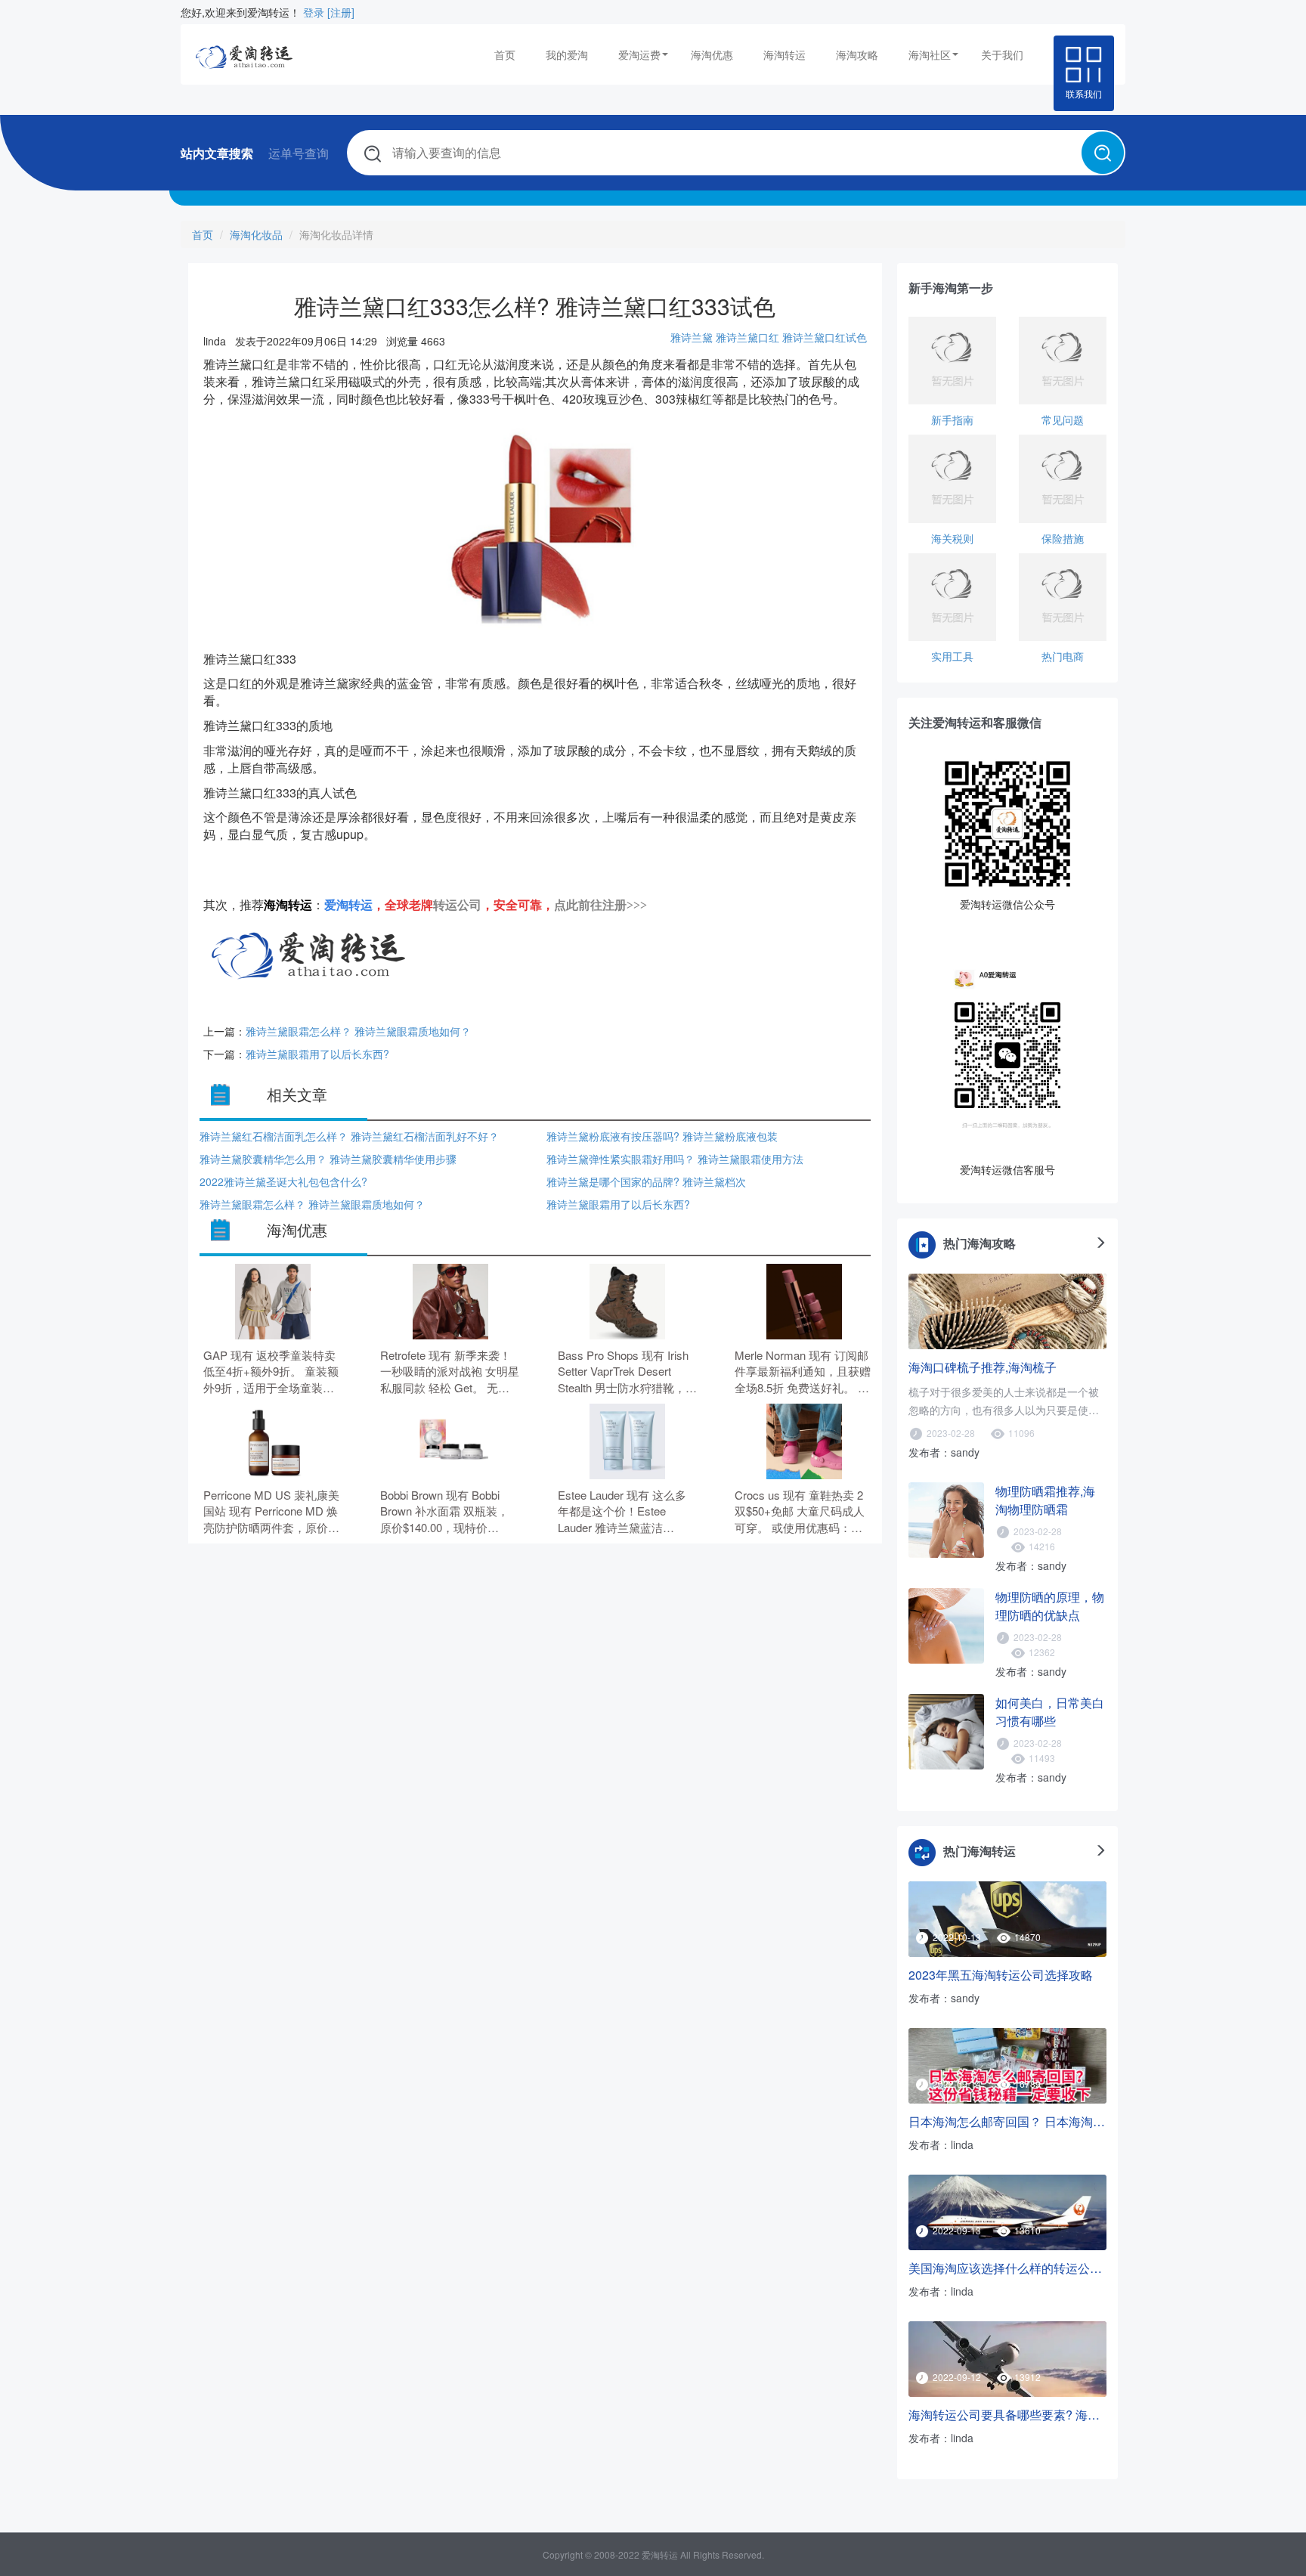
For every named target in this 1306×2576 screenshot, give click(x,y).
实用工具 (952, 656)
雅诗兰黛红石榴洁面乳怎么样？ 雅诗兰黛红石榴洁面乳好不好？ (349, 1136)
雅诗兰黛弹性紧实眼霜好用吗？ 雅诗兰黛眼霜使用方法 (675, 1159)
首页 (505, 54)
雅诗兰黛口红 (747, 337)
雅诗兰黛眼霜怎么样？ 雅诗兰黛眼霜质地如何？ (358, 1031)
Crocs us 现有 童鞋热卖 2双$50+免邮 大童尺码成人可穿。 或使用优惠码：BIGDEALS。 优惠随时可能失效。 (804, 1511)
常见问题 (1063, 420)
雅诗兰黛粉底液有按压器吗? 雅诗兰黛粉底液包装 (662, 1136)
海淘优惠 (712, 54)
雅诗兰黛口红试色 (825, 337)
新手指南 (952, 420)
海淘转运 (785, 54)
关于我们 (1002, 54)
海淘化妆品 (256, 234)
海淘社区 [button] (930, 54)
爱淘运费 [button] (639, 54)
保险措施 (1063, 538)
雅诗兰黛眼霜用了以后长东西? (317, 1054)
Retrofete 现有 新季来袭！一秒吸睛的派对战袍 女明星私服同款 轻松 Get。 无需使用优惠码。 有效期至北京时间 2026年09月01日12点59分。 (450, 1372)
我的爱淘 (567, 54)
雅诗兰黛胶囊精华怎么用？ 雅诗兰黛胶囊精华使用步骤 (328, 1159)
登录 (314, 12)
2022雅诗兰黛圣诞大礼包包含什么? (283, 1181)
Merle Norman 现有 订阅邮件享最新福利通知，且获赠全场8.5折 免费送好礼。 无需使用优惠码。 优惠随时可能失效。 (804, 1372)
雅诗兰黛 (692, 337)
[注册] (341, 12)
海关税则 (952, 538)
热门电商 (1063, 656)
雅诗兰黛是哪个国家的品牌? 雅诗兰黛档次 (646, 1181)
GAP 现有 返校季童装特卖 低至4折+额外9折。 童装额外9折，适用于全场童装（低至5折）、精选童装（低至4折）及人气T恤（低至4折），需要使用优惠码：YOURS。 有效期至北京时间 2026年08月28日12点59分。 (272, 1372)
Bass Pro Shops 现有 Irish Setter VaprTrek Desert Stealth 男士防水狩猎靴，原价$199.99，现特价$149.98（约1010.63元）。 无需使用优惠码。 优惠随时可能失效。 (627, 1372)
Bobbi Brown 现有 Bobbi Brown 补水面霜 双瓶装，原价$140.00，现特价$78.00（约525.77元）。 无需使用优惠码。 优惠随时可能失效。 (450, 1511)
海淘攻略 (857, 54)
